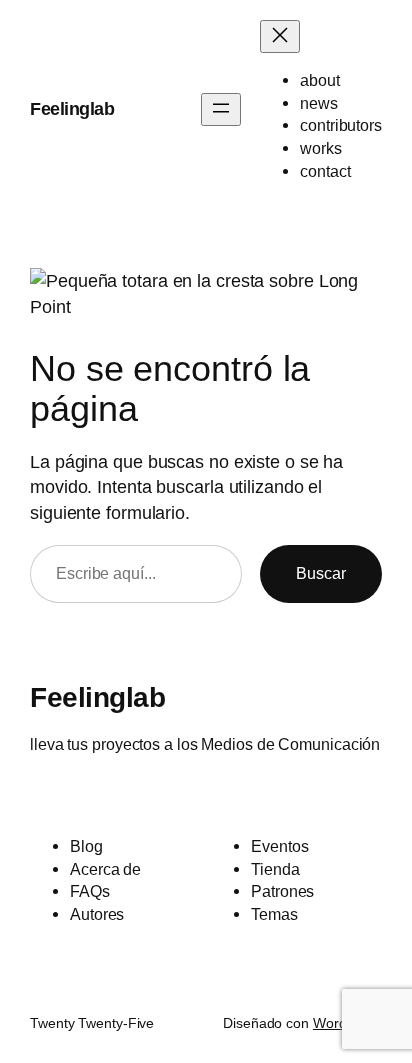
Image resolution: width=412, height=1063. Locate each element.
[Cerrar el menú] (280, 36)
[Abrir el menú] (221, 109)
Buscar (321, 573)
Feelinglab (72, 108)
